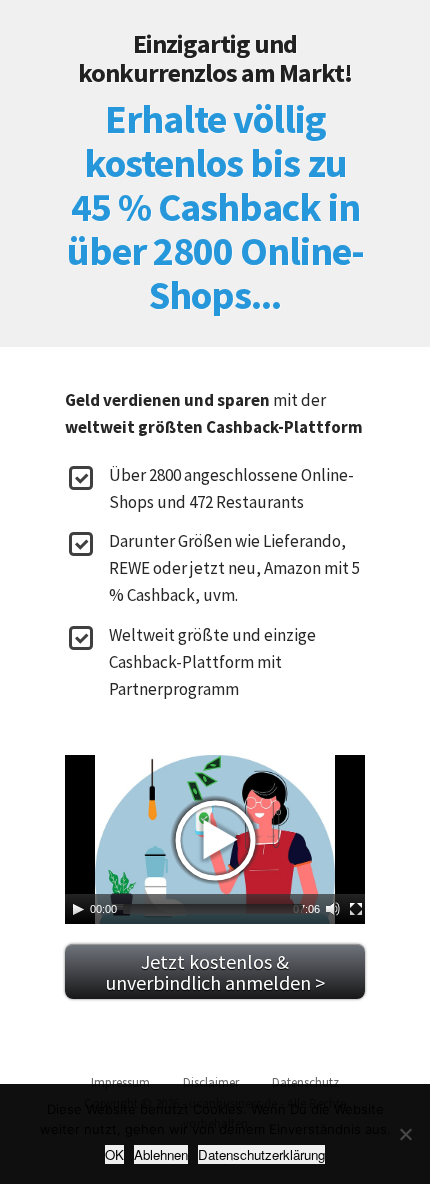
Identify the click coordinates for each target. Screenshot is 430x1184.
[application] (215, 839)
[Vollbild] (356, 909)
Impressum (120, 1082)
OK (114, 1154)
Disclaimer (211, 1082)
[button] (215, 840)
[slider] (213, 909)
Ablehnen (161, 1154)
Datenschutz (305, 1082)
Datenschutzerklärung (261, 1154)
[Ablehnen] (405, 1134)
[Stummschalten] (333, 909)
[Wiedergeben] (78, 909)
